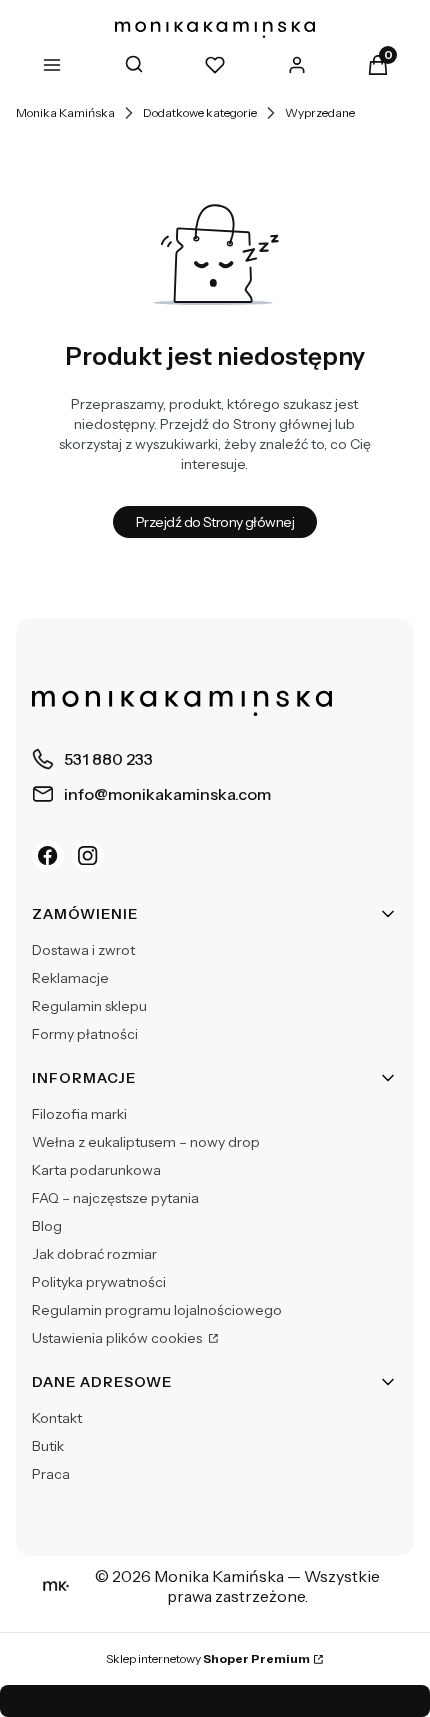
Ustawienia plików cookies (118, 1338)
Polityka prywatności (99, 1282)
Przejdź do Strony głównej (215, 522)
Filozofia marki (79, 1114)
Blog (47, 1226)
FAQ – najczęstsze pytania (115, 1198)
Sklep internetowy (208, 1658)
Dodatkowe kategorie (200, 112)
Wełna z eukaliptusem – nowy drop (146, 1142)
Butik (48, 1446)
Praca (51, 1474)
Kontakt (57, 1418)
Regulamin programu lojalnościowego (157, 1310)
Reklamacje (70, 978)
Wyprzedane (320, 112)
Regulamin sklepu (89, 1006)
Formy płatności (85, 1034)
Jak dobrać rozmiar (94, 1254)
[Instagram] (88, 856)
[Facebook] (48, 856)
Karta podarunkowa (96, 1170)
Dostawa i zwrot (83, 950)
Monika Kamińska (65, 112)
